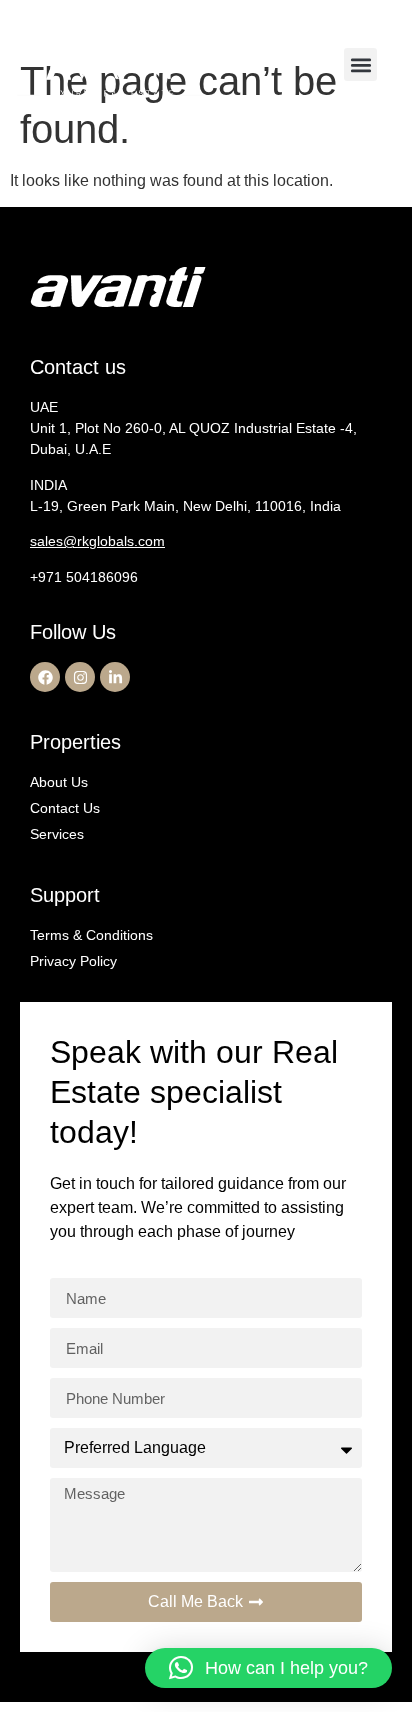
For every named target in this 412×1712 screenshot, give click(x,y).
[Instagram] (80, 677)
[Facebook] (45, 677)
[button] (360, 64)
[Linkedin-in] (115, 677)
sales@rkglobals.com (97, 541)
